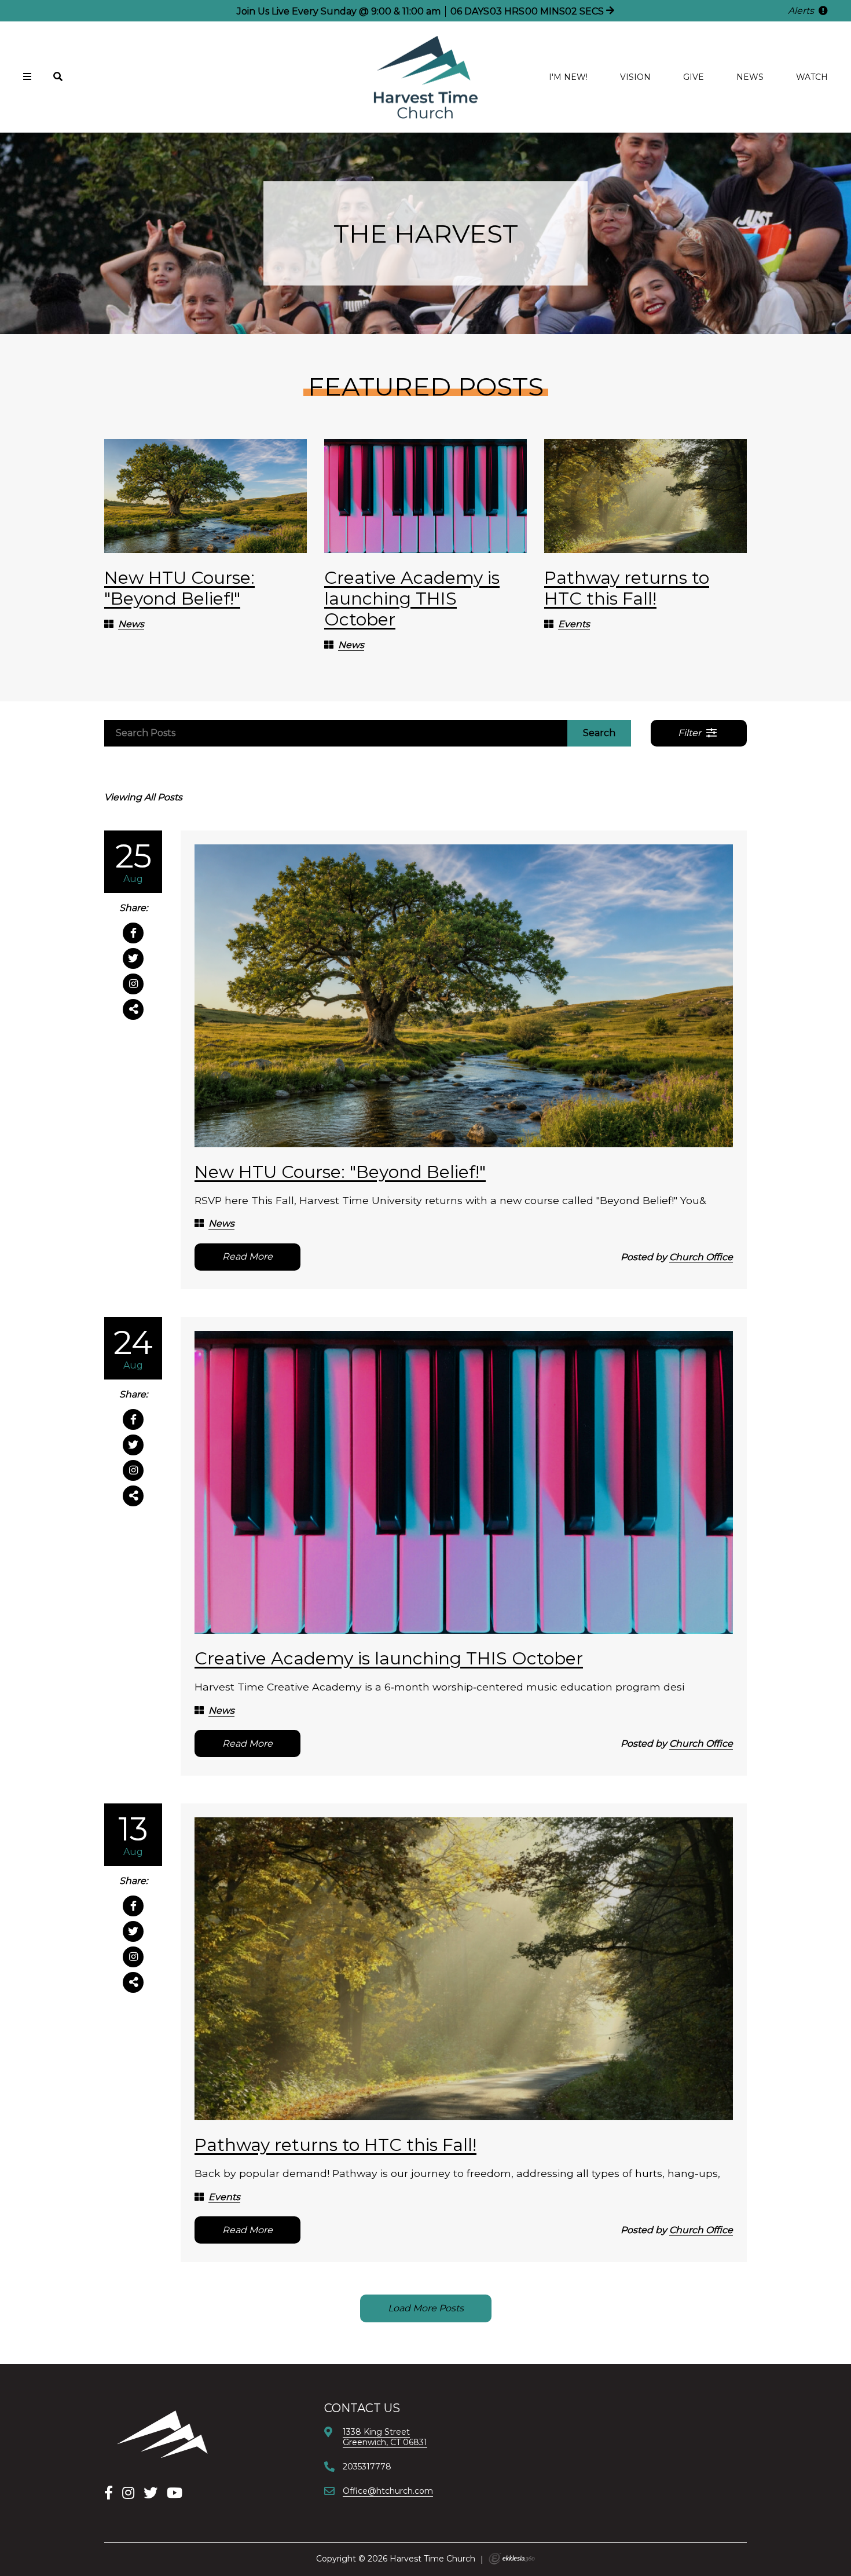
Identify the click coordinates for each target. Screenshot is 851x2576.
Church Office (701, 1257)
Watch (812, 77)
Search (599, 733)
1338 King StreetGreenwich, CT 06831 (385, 2437)
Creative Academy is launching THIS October (412, 599)
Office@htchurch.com (388, 2491)
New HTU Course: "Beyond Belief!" (179, 588)
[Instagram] (128, 2493)
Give (694, 77)
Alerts (802, 11)
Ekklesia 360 (512, 2559)
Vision (635, 77)
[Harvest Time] (162, 2434)
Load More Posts (426, 2308)
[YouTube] (175, 2493)
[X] (151, 2493)
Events (574, 624)
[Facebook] (109, 2493)
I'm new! (568, 77)
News (750, 77)
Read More (247, 1256)
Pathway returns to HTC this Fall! (627, 588)
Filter (691, 733)
